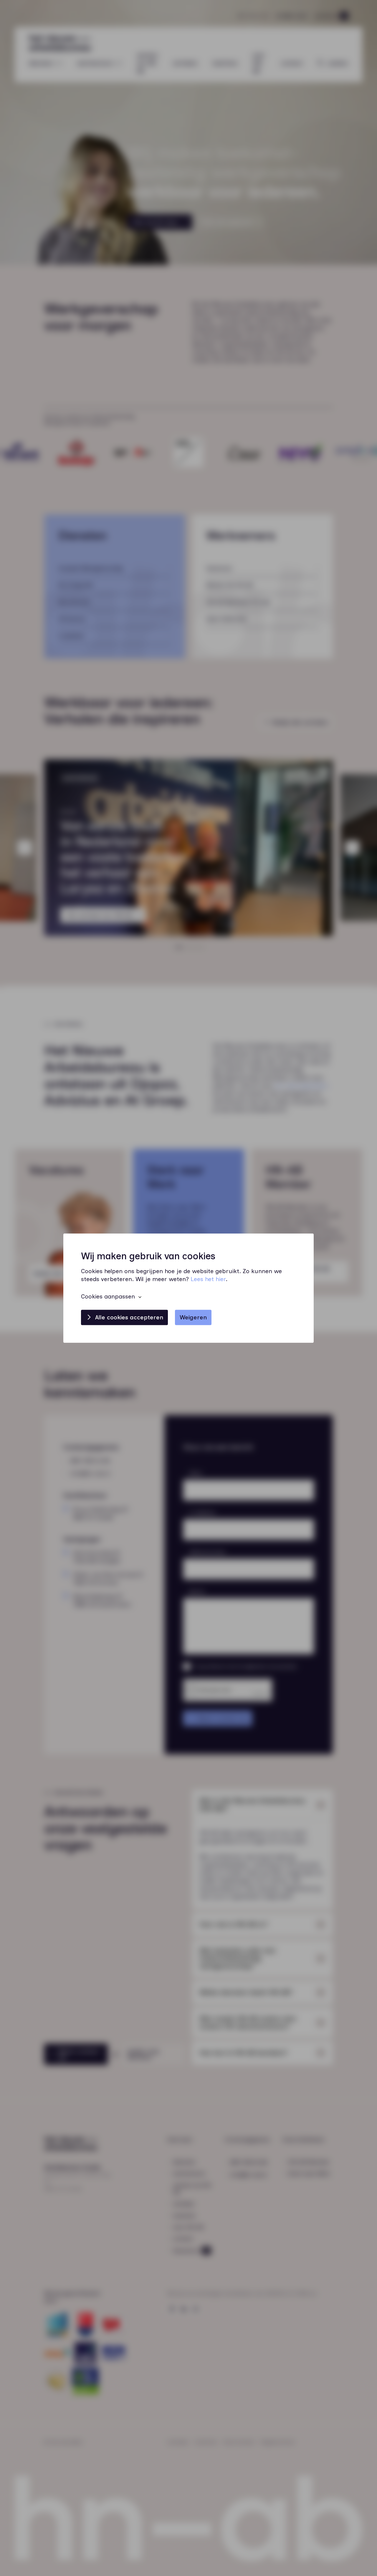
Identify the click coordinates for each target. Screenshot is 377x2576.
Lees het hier (208, 1279)
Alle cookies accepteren (129, 1317)
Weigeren (193, 1317)
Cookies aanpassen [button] (108, 1296)
